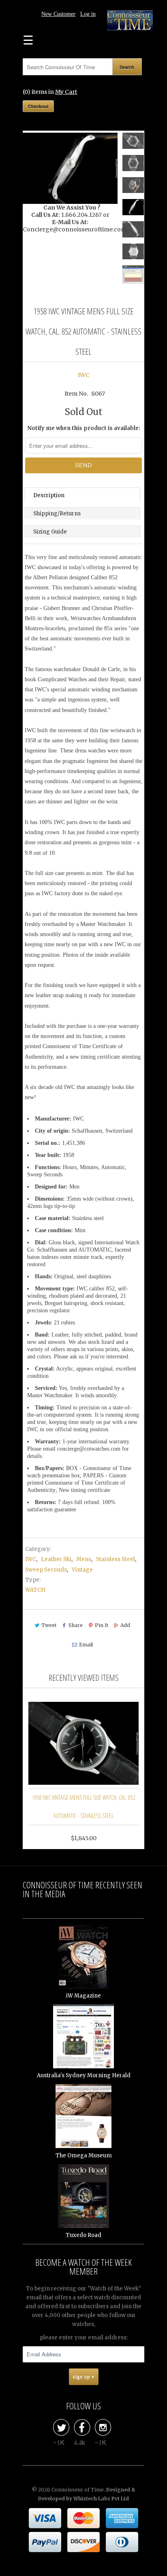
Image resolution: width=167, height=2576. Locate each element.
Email (86, 1645)
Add (125, 1625)
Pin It (102, 1625)
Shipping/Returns (57, 514)
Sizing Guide (50, 532)
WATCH (35, 1590)
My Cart (66, 92)
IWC (84, 375)
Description (49, 495)
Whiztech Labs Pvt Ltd (101, 2499)
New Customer (58, 14)
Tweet (49, 1625)
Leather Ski (56, 1559)
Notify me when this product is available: (84, 428)
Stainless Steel (116, 1559)
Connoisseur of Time (78, 2490)
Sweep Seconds (46, 1570)
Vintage (82, 1570)
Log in (88, 14)
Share (76, 1625)
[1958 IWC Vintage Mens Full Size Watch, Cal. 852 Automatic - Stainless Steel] (70, 168)
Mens (84, 1559)
